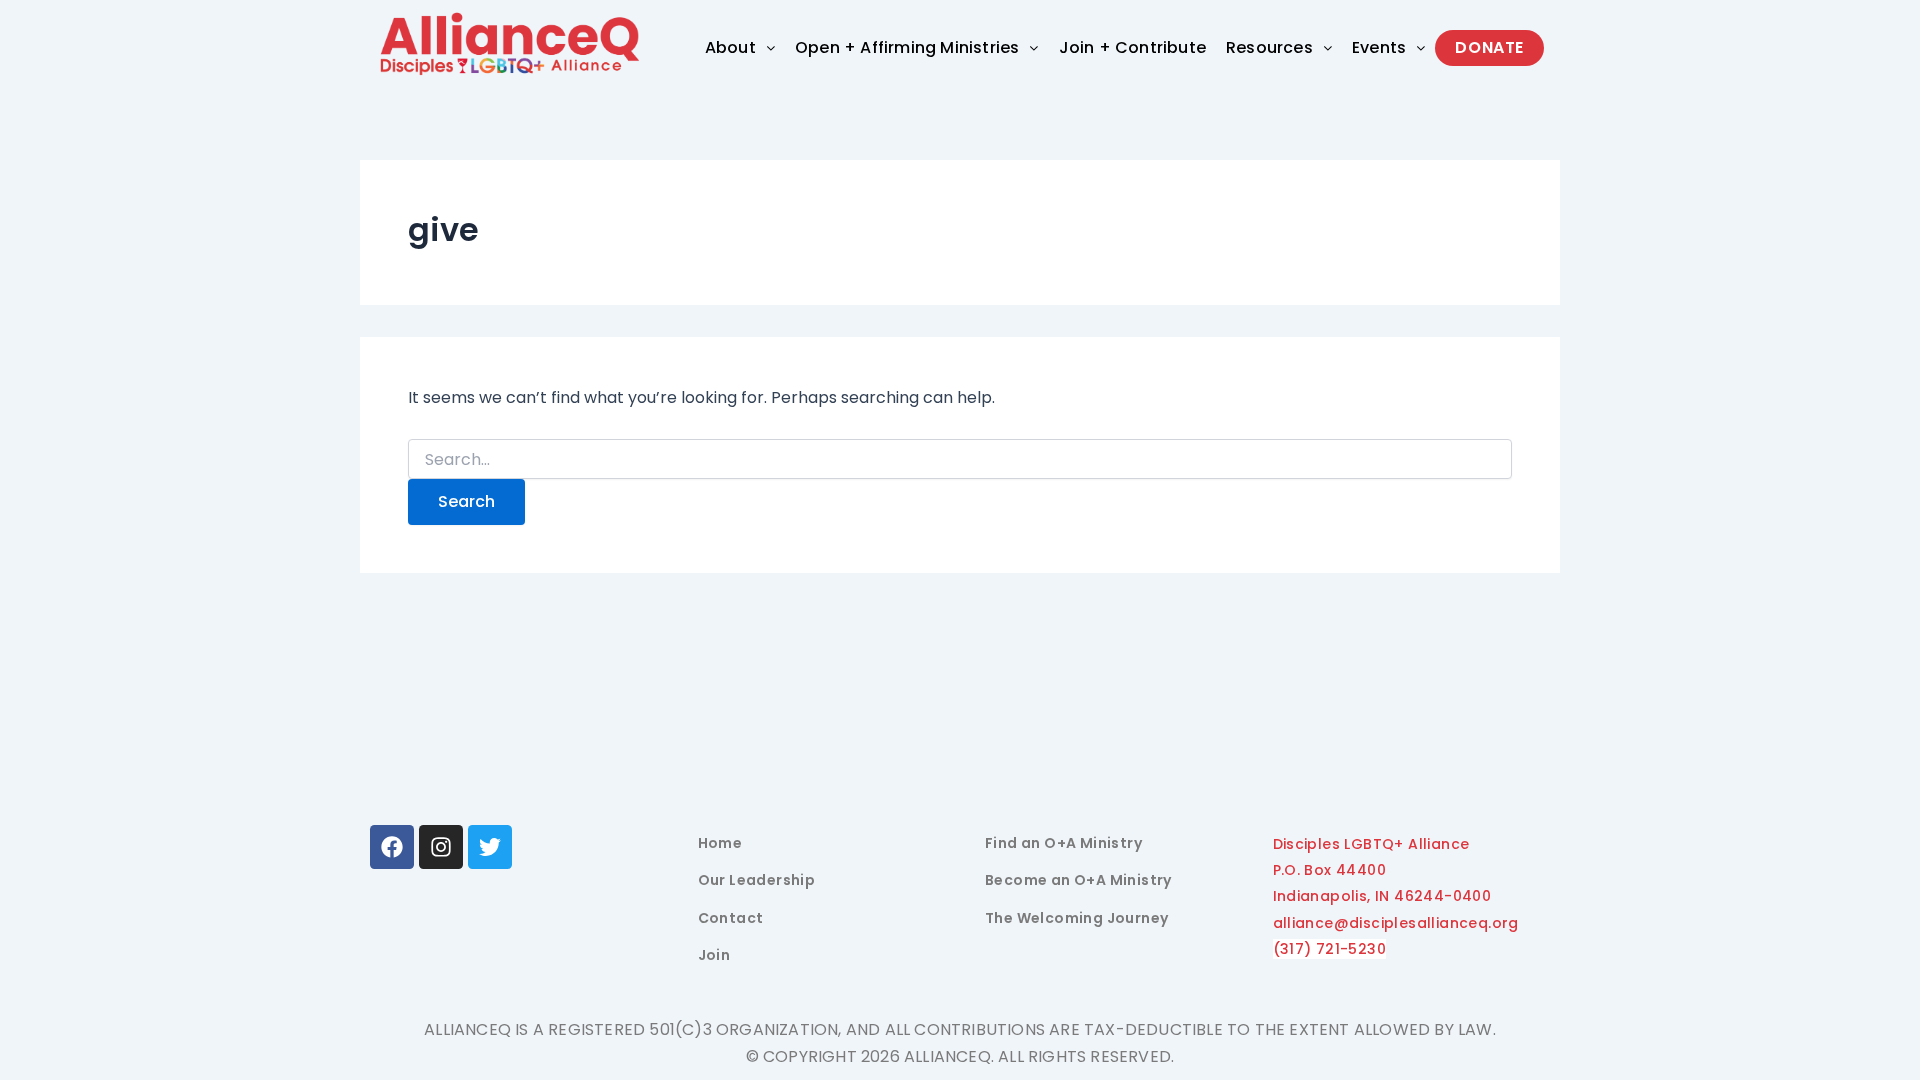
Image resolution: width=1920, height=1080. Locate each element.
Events (1379, 47)
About (730, 47)
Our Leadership (757, 880)
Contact (731, 918)
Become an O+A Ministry (1078, 880)
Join (714, 955)
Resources (1269, 47)
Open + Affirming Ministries (907, 47)
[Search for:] (960, 460)
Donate (1489, 47)
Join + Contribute (1132, 47)
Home (720, 843)
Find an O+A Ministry (1063, 843)
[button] (740, 48)
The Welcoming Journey (1076, 918)
